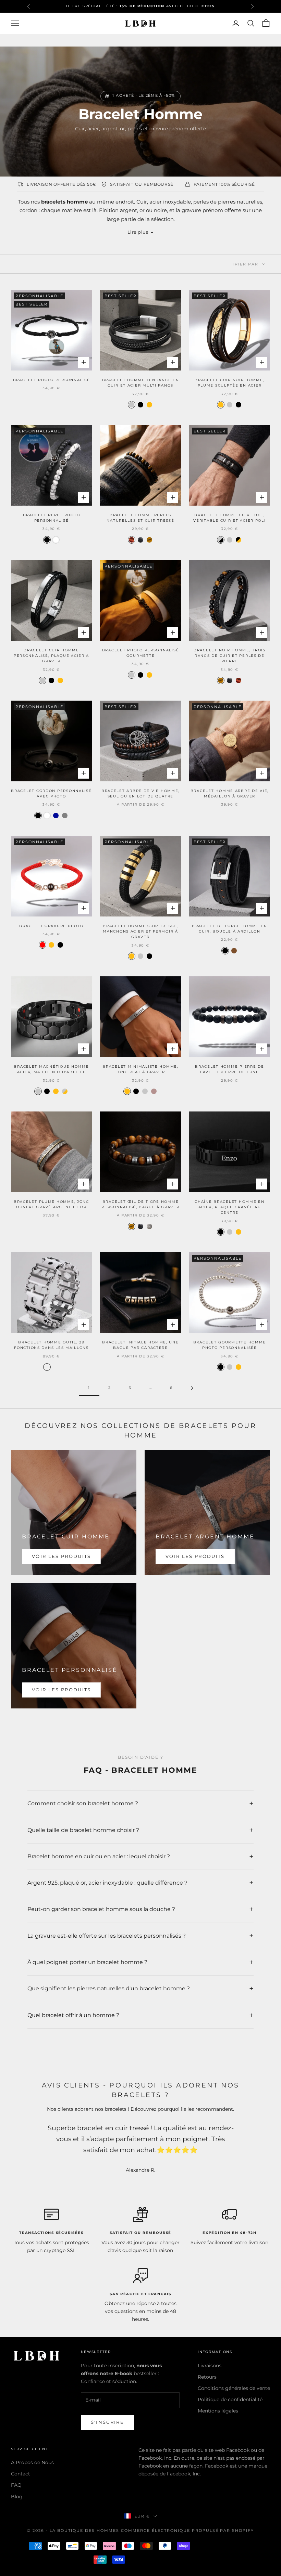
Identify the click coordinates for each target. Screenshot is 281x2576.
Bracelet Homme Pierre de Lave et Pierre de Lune (229, 1069)
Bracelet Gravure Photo (51, 926)
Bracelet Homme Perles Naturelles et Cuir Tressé (140, 518)
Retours (207, 2377)
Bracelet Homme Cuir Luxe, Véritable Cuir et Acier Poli (229, 518)
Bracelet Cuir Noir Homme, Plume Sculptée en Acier (229, 383)
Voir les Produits (62, 1556)
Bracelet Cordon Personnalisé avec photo (51, 793)
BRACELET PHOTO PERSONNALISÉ (52, 380)
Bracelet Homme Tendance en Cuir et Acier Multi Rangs (141, 383)
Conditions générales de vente (234, 2388)
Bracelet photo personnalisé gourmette (141, 653)
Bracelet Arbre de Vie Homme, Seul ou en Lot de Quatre (140, 793)
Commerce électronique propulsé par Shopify (187, 2531)
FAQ (16, 2485)
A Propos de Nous (32, 2462)
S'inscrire (107, 2422)
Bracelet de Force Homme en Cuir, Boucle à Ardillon (230, 929)
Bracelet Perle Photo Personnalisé (52, 518)
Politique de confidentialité (230, 2399)
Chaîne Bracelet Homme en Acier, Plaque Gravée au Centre (229, 1207)
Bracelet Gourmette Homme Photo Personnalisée (230, 1345)
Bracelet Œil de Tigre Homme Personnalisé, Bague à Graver (140, 1204)
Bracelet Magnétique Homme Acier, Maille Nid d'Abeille (51, 1069)
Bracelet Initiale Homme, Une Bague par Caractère (140, 1345)
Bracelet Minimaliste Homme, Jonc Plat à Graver (140, 1069)
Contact (21, 2474)
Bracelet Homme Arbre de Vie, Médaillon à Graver (230, 793)
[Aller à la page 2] (192, 1388)
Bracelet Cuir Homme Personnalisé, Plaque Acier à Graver (51, 656)
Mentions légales (218, 2411)
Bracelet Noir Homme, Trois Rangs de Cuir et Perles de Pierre (230, 656)
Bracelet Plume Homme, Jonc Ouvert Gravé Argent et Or (51, 1204)
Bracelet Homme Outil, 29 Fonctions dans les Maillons (51, 1345)
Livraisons (210, 2366)
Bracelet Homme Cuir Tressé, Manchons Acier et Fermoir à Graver (140, 932)
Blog (17, 2497)
